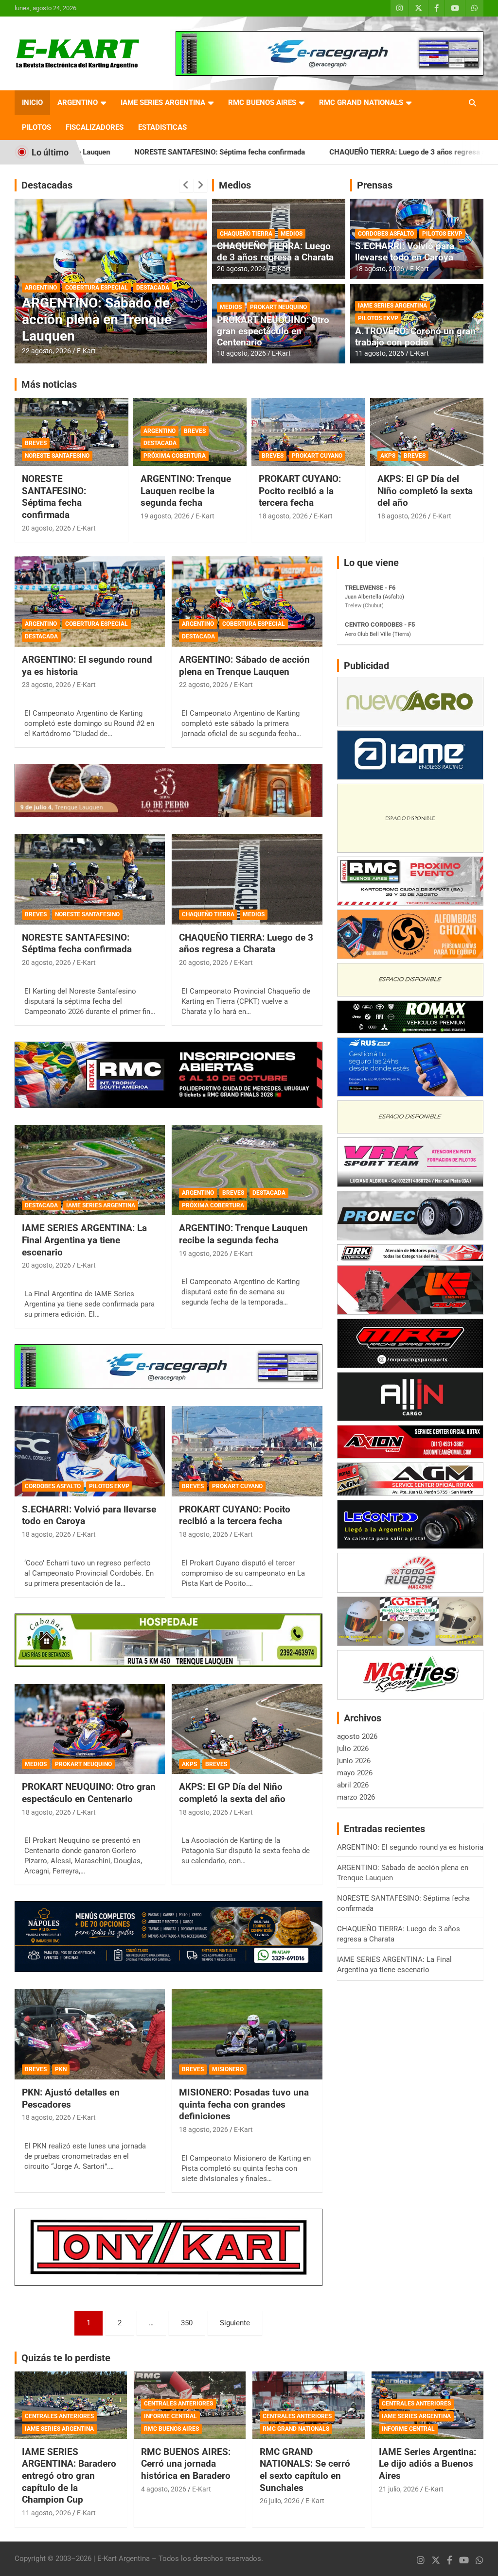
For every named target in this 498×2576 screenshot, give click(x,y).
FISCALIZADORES (95, 127)
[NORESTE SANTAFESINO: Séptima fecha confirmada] (90, 880)
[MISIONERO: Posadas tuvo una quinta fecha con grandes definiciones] (247, 2035)
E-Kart (86, 351)
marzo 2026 (356, 1797)
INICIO (32, 103)
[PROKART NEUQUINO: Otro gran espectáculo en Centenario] (90, 1729)
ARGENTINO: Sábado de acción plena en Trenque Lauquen (244, 666)
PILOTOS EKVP (442, 234)
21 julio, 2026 (399, 2489)
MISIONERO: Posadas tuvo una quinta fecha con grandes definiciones (244, 2104)
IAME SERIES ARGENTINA (163, 103)
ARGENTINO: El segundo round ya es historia (410, 1847)
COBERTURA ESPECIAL (97, 624)
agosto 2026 (357, 1736)
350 (187, 2323)
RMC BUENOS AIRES (262, 103)
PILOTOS (36, 127)
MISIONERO (228, 2069)
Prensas (375, 185)
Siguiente (235, 2323)
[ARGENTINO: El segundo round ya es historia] (90, 602)
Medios (235, 185)
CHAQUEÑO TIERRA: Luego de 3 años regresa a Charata (311, 152)
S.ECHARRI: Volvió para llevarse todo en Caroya (405, 252)
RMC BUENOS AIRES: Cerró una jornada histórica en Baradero (186, 2464)
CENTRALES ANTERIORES (59, 2416)
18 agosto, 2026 (241, 353)
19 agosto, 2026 (165, 516)
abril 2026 (353, 1785)
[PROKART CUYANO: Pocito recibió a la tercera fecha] (247, 1451)
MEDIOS (292, 234)
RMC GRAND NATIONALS (361, 103)
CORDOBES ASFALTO (386, 234)
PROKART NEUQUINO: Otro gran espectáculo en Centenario (273, 331)
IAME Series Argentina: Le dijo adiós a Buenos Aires (427, 2464)
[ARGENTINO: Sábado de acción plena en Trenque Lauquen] (247, 602)
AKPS (388, 456)
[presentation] (186, 185)
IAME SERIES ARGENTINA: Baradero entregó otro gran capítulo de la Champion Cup (69, 2476)
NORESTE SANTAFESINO (57, 456)
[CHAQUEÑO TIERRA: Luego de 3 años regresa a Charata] (247, 880)
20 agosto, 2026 (46, 351)
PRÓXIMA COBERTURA (175, 456)
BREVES (36, 443)
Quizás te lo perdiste (66, 2358)
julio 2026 (353, 1749)
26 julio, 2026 (280, 2501)
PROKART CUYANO (317, 456)
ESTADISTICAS (162, 127)
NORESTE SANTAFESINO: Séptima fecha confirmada (54, 497)
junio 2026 (354, 1761)
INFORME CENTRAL (170, 2416)
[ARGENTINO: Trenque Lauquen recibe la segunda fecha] (247, 1170)
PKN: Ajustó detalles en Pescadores (71, 2098)
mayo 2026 (355, 1773)
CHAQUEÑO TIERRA (246, 234)
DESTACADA (41, 288)
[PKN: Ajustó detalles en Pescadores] (90, 2035)
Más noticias (49, 384)
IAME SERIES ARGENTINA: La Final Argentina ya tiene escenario (104, 319)
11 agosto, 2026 (380, 353)
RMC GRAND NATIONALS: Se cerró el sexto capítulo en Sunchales (305, 2470)
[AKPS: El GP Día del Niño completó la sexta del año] (247, 1729)
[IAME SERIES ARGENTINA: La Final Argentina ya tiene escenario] (90, 1170)
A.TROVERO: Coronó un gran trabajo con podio (415, 337)
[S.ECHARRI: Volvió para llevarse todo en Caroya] (90, 1451)
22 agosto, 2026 (204, 685)
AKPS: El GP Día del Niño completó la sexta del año (425, 491)
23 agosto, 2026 (46, 685)
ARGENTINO (78, 103)
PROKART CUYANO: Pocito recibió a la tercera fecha (300, 491)
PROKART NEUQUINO (278, 307)
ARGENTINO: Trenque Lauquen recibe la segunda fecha (186, 491)
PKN (61, 2069)
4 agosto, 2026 (164, 2489)
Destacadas (47, 185)
